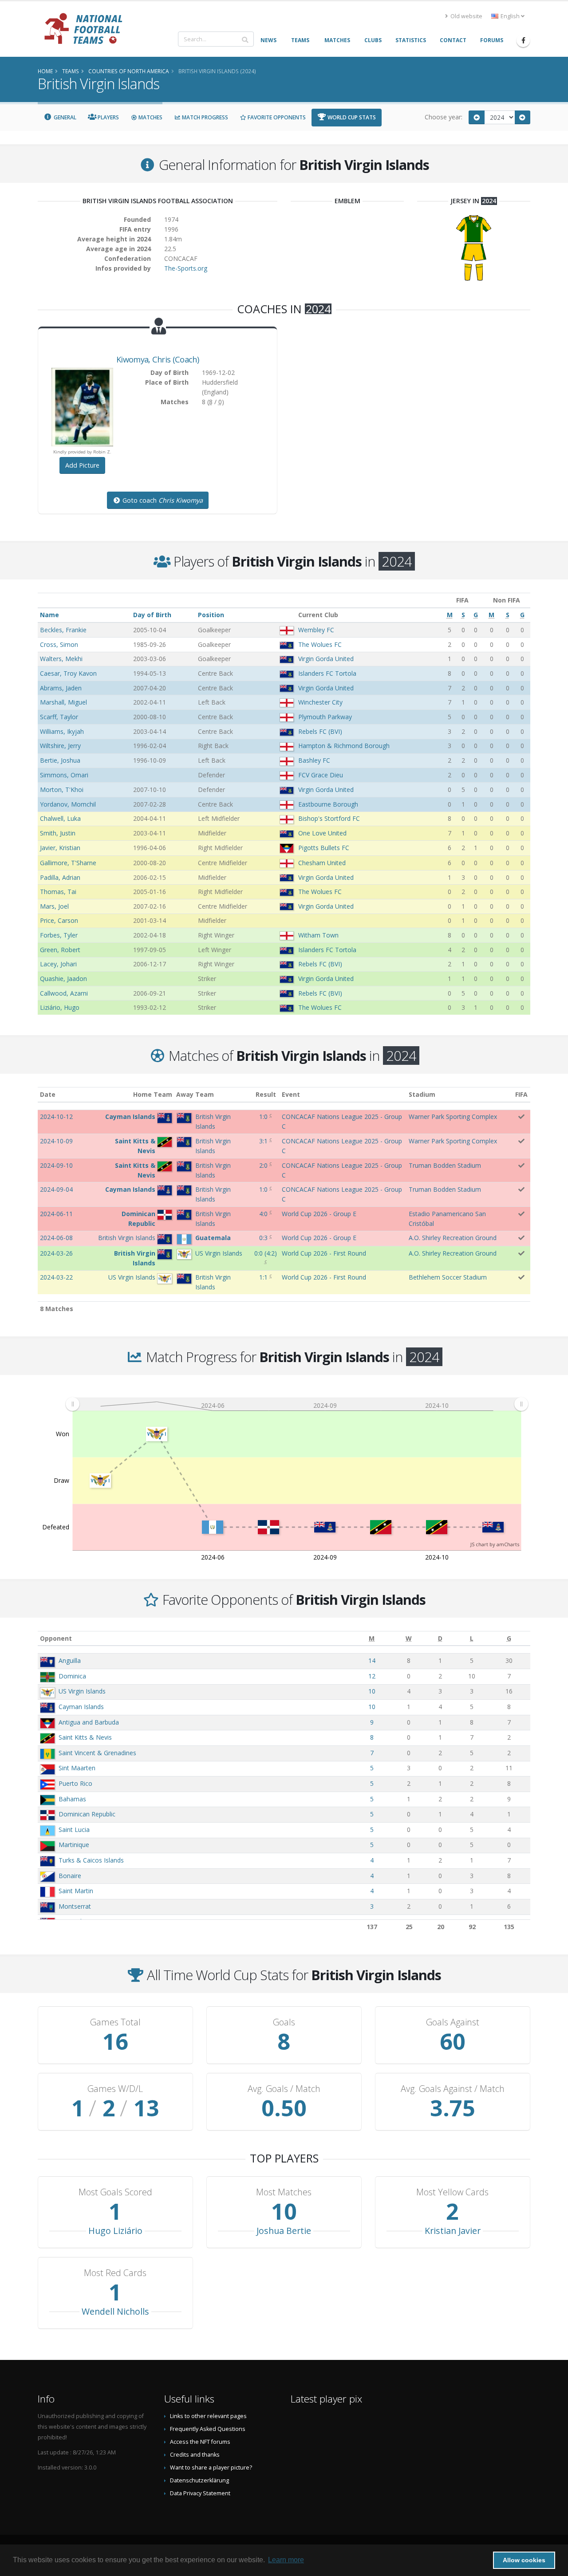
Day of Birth (152, 615)
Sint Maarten (77, 1768)
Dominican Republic (87, 1814)
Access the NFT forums (200, 2442)
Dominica (72, 1676)
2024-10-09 (56, 1141)
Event (291, 1094)
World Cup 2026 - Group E (319, 1214)
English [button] (510, 16)
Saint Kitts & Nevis (85, 1737)
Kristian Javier (453, 2231)
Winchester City (320, 702)
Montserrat (75, 1906)
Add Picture (82, 465)
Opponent (56, 1638)
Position (211, 615)
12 (372, 1676)
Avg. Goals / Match (284, 2089)
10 (372, 1691)
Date (48, 1094)
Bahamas (72, 1799)
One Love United (322, 833)
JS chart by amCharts (495, 1544)
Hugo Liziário (115, 2231)
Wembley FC (316, 630)
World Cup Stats (351, 117)
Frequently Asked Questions (208, 2429)
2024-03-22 (56, 1277)
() (266, 1253)
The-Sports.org (186, 268)
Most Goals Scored (115, 2192)
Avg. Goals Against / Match (453, 2089)
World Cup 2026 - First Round (324, 1253)
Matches (150, 117)
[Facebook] (523, 40)
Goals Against (453, 2022)
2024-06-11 (56, 1214)
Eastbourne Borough (328, 804)
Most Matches (284, 2192)
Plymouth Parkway (325, 717)
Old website (466, 16)
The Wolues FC (320, 644)
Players (108, 117)
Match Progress (204, 117)
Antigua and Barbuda (89, 1722)
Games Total (115, 2022)
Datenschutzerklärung (199, 2480)
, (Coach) (158, 359)
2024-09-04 (56, 1189)
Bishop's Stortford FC (329, 818)
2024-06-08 (56, 1238)
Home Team (153, 1094)
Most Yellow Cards (452, 2192)
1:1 (263, 1277)
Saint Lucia (74, 1830)
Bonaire (70, 1876)
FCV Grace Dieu (321, 775)
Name (49, 615)
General (64, 117)
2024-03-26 (56, 1253)
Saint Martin (76, 1891)
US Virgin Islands (82, 1691)
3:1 (263, 1141)
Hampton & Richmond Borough (344, 746)
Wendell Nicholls (115, 2311)
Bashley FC (314, 760)
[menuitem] (297, 1404)
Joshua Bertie (284, 2231)
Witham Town (318, 935)
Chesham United (322, 863)
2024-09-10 (56, 1165)
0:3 (263, 1238)
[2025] (523, 117)
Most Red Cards (115, 2273)
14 (372, 1660)
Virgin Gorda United (326, 659)
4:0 (263, 1214)
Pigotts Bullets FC (324, 848)
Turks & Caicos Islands (91, 1860)
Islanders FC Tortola (327, 673)
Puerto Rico (75, 1783)
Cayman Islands (81, 1707)
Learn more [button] (286, 2560)
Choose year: (444, 117)
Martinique (74, 1845)
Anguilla (70, 1660)
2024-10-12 (56, 1117)
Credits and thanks (195, 2455)
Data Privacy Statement (200, 2493)
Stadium (422, 1094)
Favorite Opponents (276, 117)
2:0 (263, 1165)
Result (266, 1094)
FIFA (521, 1094)
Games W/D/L (115, 2089)
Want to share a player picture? (211, 2468)
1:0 (263, 1117)
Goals (284, 2022)
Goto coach (162, 500)
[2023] (477, 117)
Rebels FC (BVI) (320, 731)
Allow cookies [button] (524, 2560)
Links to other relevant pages (208, 2416)
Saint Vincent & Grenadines (97, 1753)
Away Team (195, 1094)
